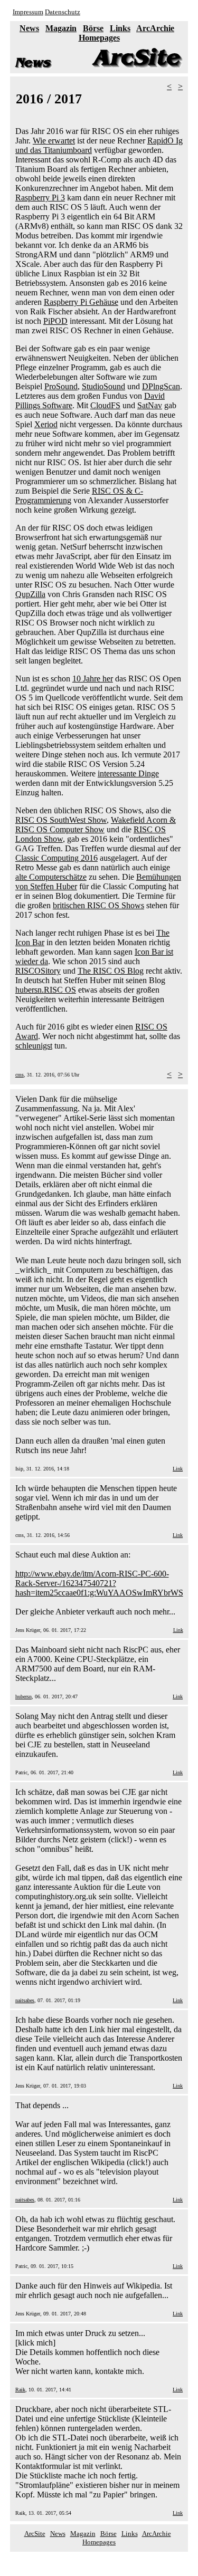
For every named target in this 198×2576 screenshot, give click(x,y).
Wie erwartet (54, 141)
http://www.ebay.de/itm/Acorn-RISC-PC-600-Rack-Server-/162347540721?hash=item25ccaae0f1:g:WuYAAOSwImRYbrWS (99, 1583)
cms (20, 1075)
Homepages (99, 38)
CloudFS (105, 405)
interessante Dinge (128, 773)
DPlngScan (161, 386)
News (29, 28)
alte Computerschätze (51, 877)
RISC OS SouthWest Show (61, 820)
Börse (93, 28)
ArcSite (35, 2534)
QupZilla (30, 594)
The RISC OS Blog (111, 971)
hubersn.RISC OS (46, 990)
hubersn (23, 1696)
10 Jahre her (93, 679)
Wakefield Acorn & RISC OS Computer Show (96, 825)
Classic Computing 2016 (56, 858)
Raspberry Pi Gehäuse (81, 302)
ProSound (61, 386)
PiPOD (55, 321)
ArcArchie (155, 28)
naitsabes (25, 2000)
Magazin (61, 28)
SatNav (150, 405)
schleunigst (34, 1046)
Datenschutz (63, 12)
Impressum (28, 12)
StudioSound (103, 386)
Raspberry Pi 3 (40, 198)
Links (120, 28)
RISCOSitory (38, 971)
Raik (20, 2390)
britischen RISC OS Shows (98, 905)
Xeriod (46, 424)
